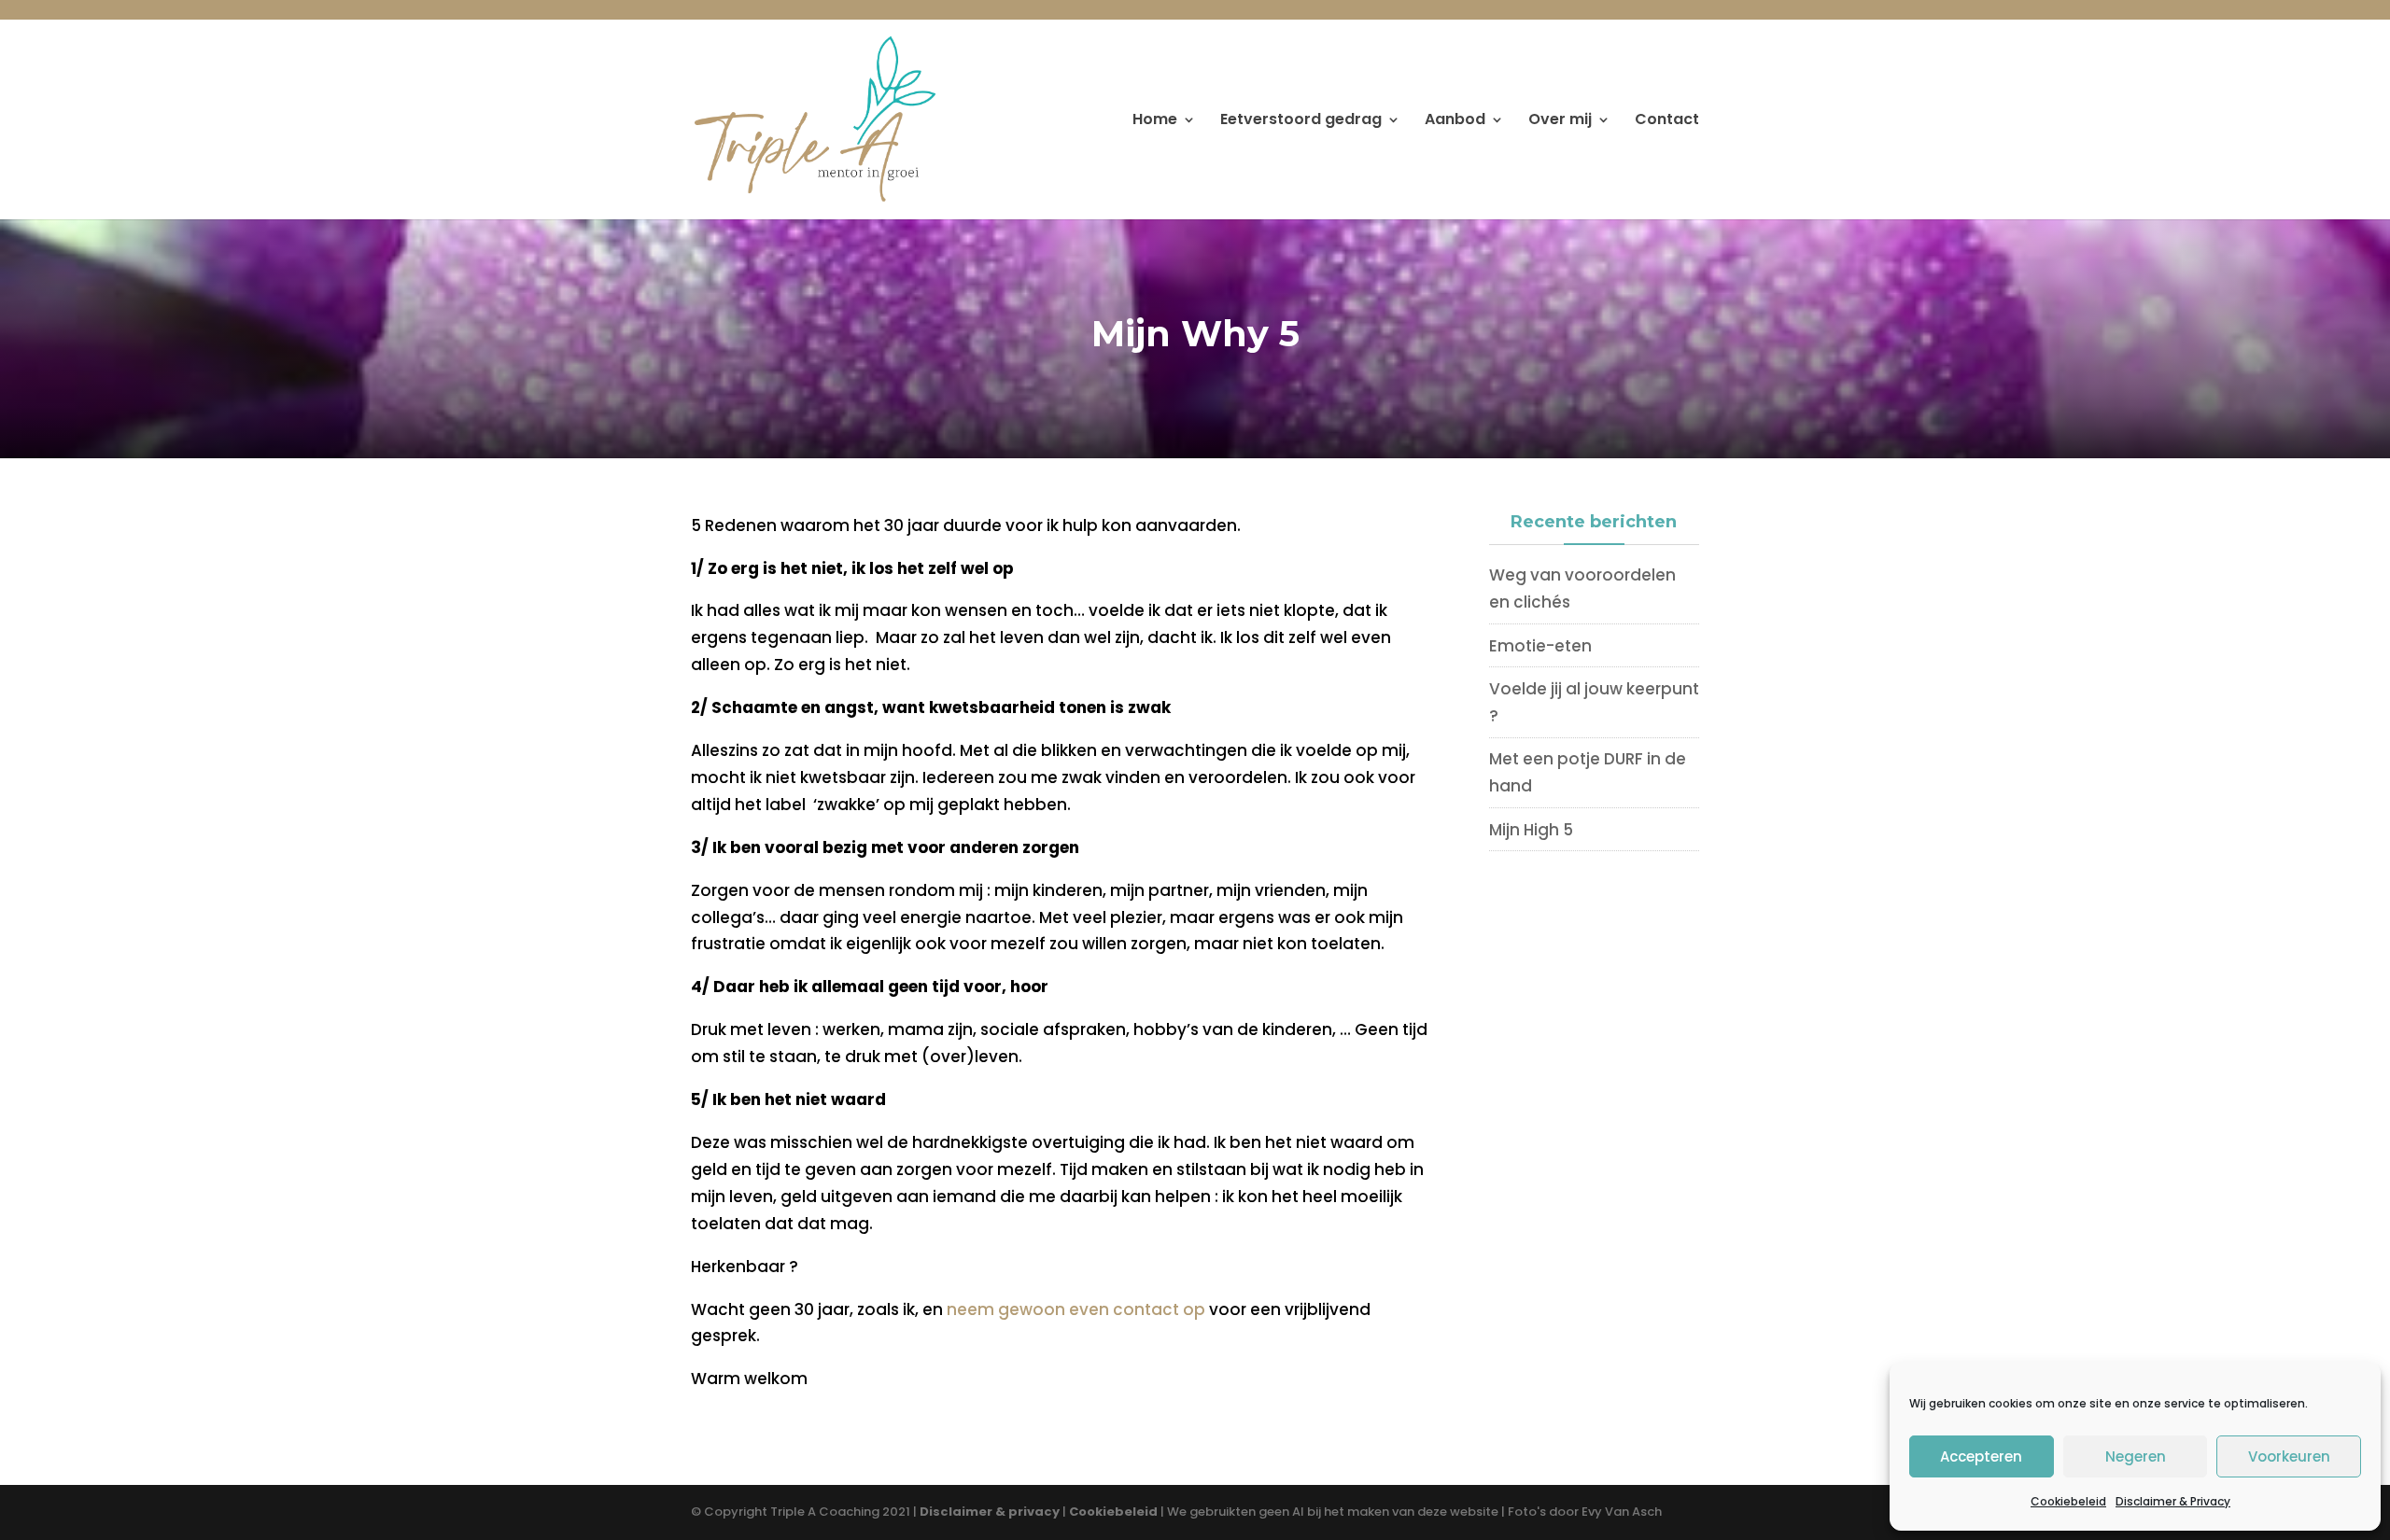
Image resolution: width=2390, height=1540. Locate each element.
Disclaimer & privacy (990, 1512)
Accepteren (1981, 1456)
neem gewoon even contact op (1074, 1309)
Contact (1667, 121)
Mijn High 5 (1531, 830)
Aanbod (1455, 121)
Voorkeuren (2289, 1456)
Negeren (2136, 1456)
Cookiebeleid (2068, 1501)
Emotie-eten (1540, 646)
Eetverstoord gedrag (1301, 121)
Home (1155, 121)
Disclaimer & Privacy (2173, 1501)
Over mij (1560, 121)
